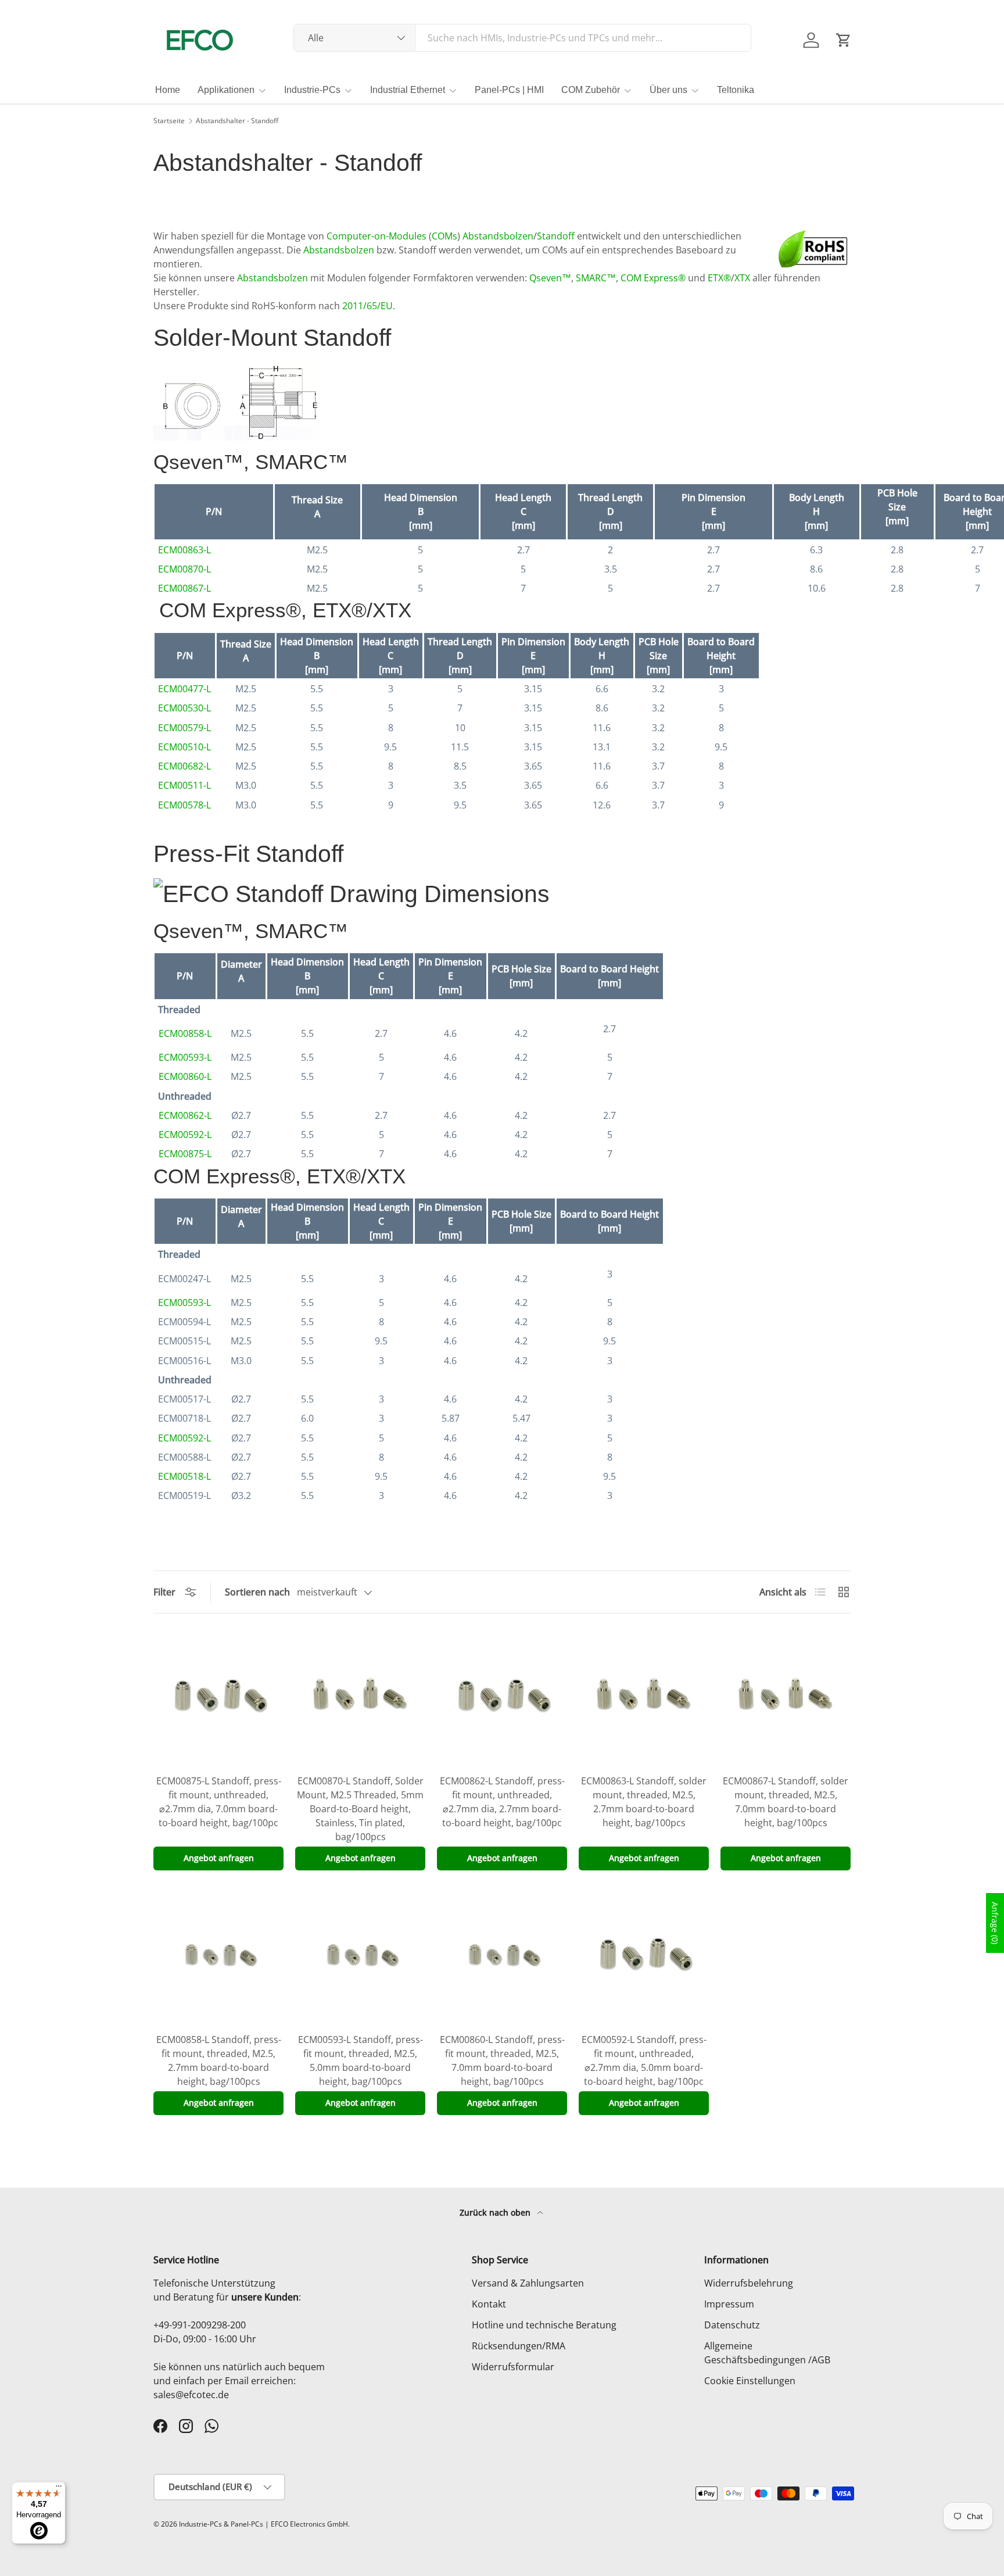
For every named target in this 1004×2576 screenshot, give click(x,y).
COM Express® (653, 278)
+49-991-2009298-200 (200, 2325)
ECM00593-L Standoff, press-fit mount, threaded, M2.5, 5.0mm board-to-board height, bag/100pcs (361, 2060)
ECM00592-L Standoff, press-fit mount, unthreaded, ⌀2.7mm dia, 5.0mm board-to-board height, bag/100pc (644, 2060)
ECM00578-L (184, 805)
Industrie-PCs (312, 90)
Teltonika (736, 90)
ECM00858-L (185, 1033)
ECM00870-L (184, 569)
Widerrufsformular (513, 2367)
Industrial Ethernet (408, 90)
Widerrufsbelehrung (749, 2283)
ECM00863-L (184, 550)
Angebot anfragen (219, 1858)
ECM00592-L (185, 1135)
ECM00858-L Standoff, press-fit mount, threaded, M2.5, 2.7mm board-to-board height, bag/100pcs (219, 2060)
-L (207, 588)
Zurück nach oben (496, 2212)
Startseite (169, 121)
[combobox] (523, 38)
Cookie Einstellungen (750, 2381)
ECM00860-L (185, 1076)
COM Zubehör (591, 90)
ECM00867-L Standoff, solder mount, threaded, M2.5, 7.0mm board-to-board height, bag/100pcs (786, 1802)
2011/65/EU (367, 306)
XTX (742, 278)
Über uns (668, 90)
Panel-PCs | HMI (509, 90)
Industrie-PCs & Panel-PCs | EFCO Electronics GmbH (263, 2524)
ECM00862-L (185, 1115)
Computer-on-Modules (376, 236)
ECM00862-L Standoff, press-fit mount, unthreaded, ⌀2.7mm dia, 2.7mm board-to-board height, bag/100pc (502, 1802)
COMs (444, 236)
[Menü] (59, 2489)
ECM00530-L (184, 708)
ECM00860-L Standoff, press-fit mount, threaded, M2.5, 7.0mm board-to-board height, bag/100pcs (502, 2060)
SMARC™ (596, 278)
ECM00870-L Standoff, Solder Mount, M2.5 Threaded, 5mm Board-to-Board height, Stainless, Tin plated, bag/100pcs (360, 1809)
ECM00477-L (184, 689)
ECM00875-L (185, 1154)
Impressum (729, 2304)
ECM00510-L (184, 747)
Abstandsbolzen (498, 236)
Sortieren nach (257, 1592)
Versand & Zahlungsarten (528, 2283)
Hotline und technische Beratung (544, 2325)
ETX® (719, 278)
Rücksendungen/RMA (519, 2346)
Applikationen (226, 90)
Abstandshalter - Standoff (237, 121)
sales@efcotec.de (191, 2395)
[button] (844, 40)
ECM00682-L (184, 766)
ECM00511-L (184, 785)
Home (168, 90)
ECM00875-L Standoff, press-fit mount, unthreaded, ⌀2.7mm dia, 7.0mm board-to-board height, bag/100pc (219, 1802)
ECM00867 (181, 588)
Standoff (556, 236)
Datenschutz (732, 2325)
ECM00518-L (184, 1476)
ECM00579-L (184, 728)
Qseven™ (550, 278)
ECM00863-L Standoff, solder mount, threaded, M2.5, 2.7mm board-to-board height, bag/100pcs (644, 1802)
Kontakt (489, 2304)
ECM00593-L (185, 1057)
